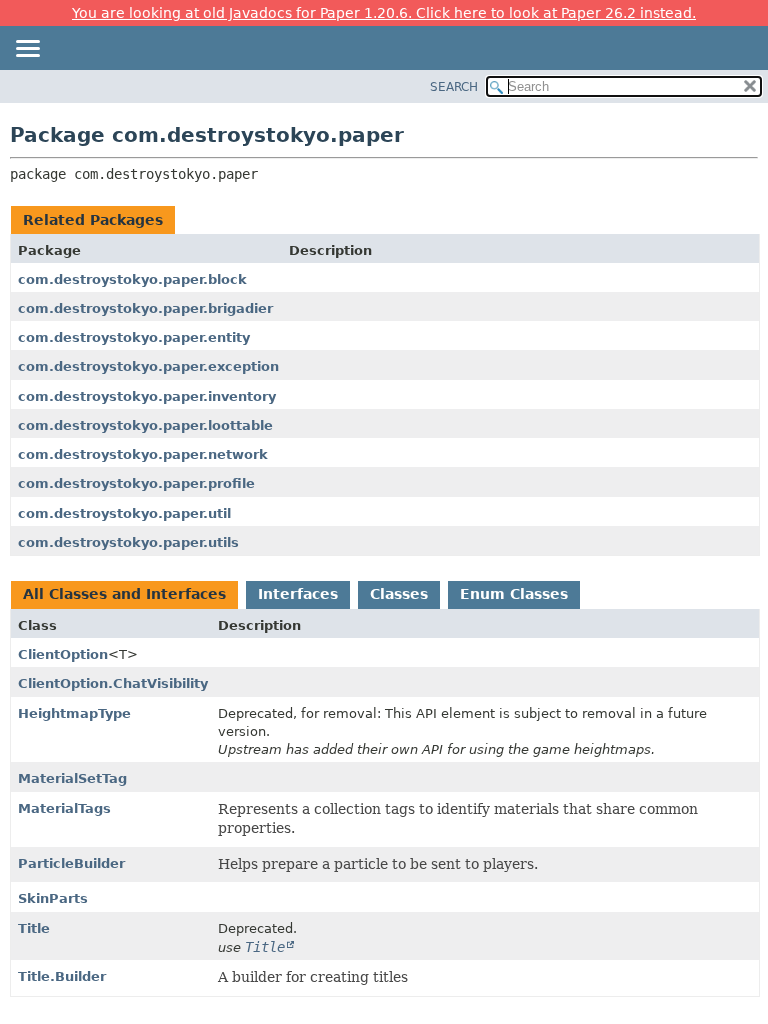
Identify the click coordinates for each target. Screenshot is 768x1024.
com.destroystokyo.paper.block (132, 279)
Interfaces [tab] (298, 594)
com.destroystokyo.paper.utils (128, 542)
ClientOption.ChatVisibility (113, 683)
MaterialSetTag (72, 778)
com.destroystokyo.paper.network (143, 454)
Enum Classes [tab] (514, 594)
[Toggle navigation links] (27, 50)
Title (34, 928)
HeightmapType (74, 713)
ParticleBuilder (71, 863)
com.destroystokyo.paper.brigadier (145, 308)
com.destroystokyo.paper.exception (148, 366)
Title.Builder (62, 976)
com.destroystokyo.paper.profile (136, 483)
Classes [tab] (399, 594)
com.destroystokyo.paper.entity (134, 337)
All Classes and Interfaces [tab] (124, 594)
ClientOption (63, 654)
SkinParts (53, 898)
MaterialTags (64, 808)
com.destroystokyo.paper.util (124, 513)
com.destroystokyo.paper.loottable (145, 425)
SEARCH (454, 87)
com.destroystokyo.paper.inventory (147, 396)
